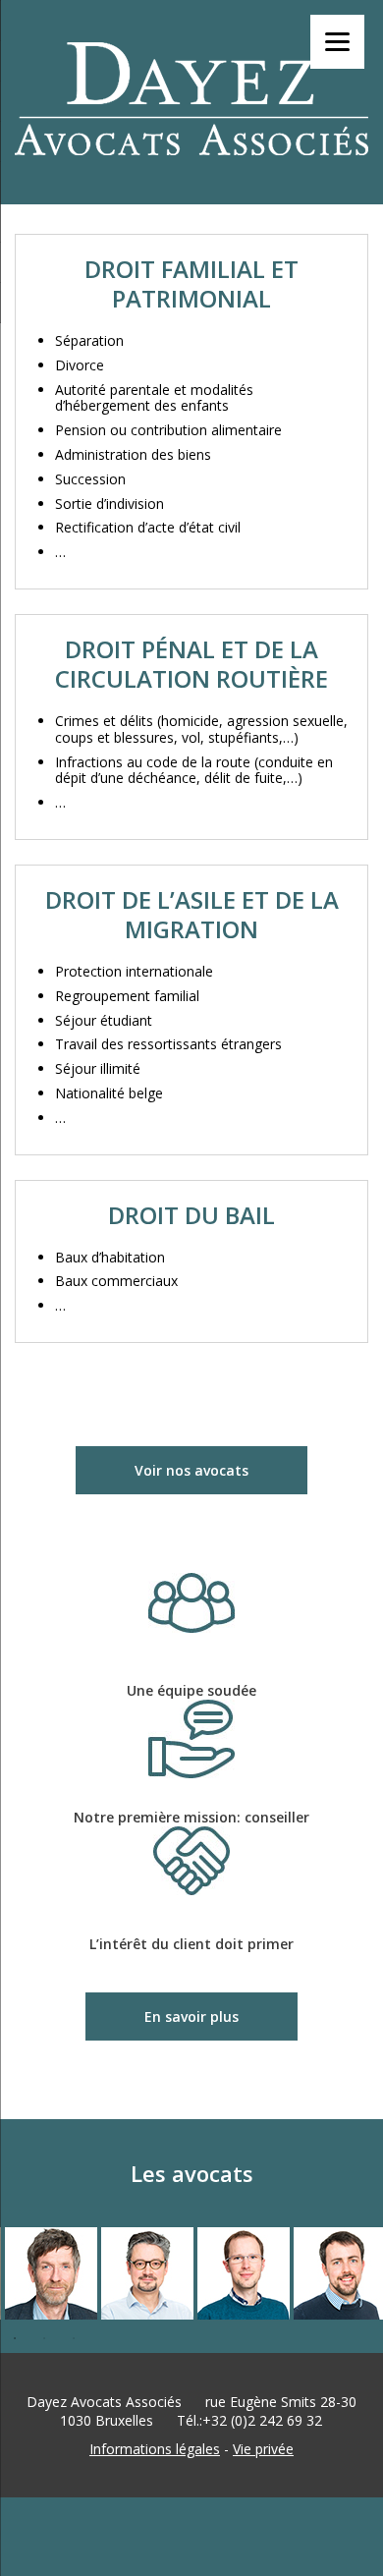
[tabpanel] (48, 2275)
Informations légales (155, 2449)
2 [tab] (44, 2338)
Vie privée (263, 2449)
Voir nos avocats (191, 1470)
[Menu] (337, 42)
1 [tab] (15, 2338)
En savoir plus (191, 2016)
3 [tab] (74, 2338)
